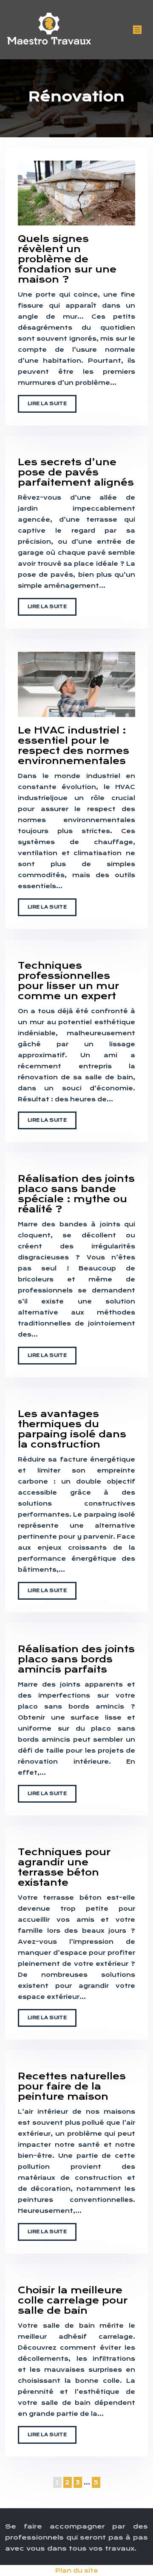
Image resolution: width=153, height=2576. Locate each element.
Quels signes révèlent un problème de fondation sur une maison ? (67, 259)
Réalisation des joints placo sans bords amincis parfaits (76, 1659)
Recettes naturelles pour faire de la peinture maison (72, 2086)
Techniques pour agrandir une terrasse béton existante (64, 1867)
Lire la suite (47, 404)
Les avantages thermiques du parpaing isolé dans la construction (72, 1429)
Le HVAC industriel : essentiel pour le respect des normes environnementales (74, 746)
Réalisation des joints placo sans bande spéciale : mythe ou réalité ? (76, 1194)
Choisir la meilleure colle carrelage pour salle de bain (73, 2300)
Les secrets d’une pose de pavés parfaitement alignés (76, 472)
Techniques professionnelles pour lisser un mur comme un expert (68, 981)
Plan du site (77, 2570)
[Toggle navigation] (137, 30)
